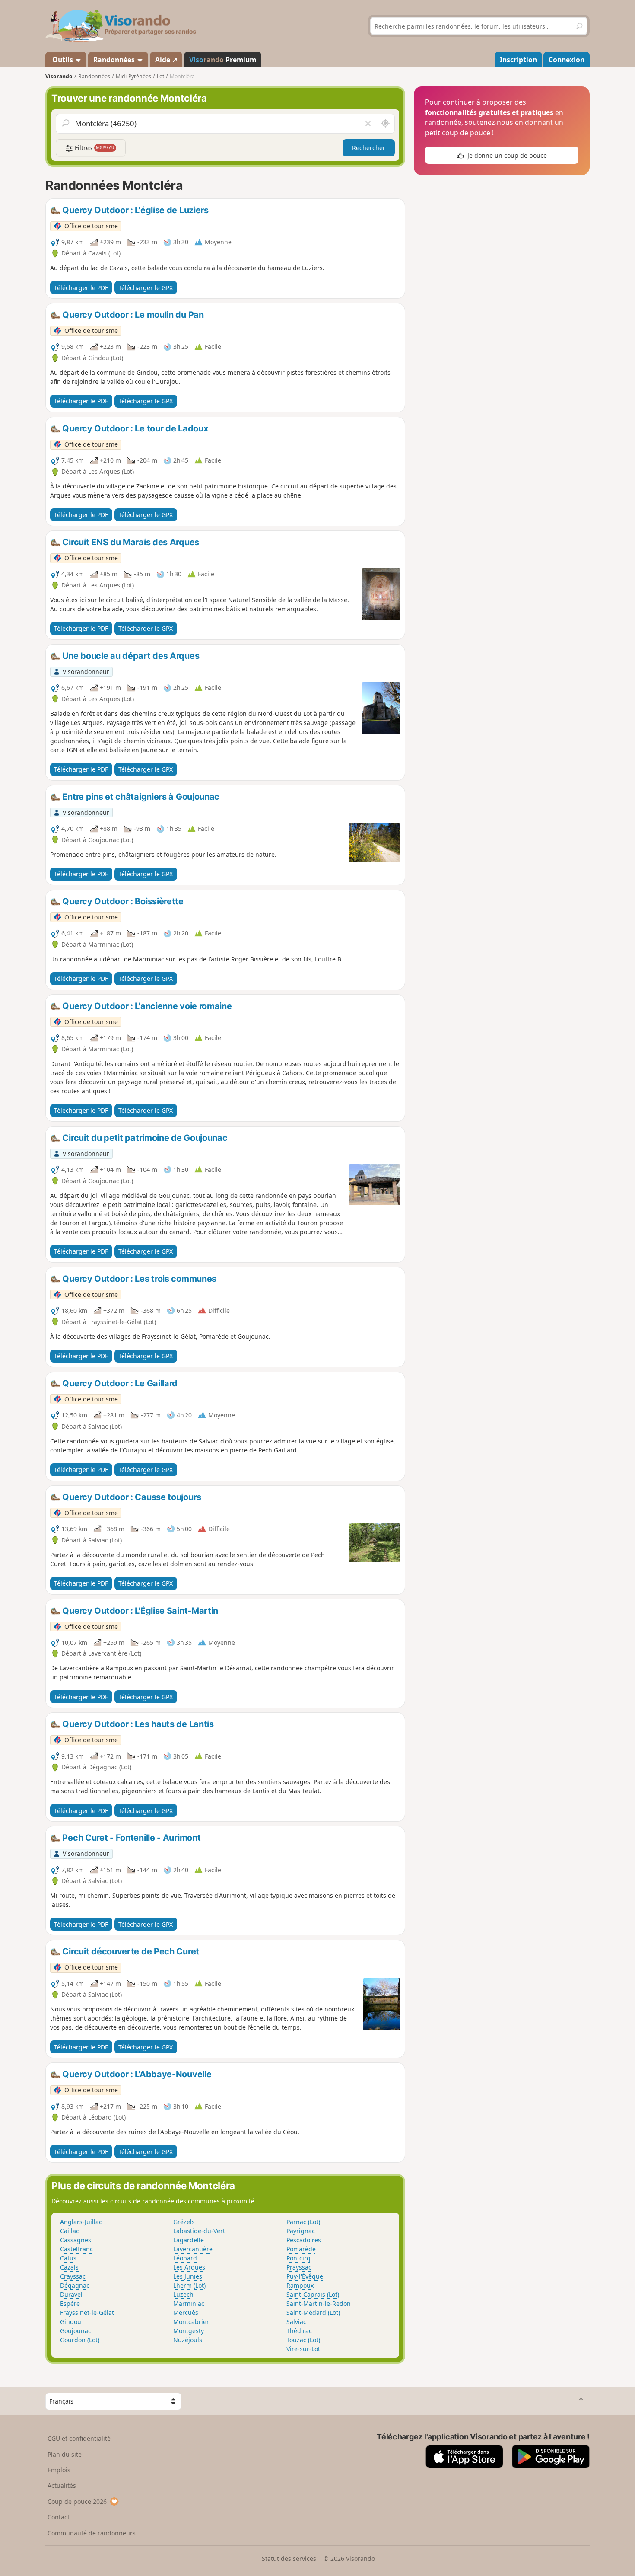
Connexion (567, 60)
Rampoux (300, 2285)
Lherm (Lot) (189, 2285)
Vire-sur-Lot (303, 2349)
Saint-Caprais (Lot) (313, 2294)
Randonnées (115, 60)
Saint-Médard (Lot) (313, 2313)
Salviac (296, 2322)
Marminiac (189, 2303)
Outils (63, 60)
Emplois (59, 2470)
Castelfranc (76, 2249)
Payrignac (301, 2231)
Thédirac (299, 2331)
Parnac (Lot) (303, 2222)
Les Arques (189, 2267)
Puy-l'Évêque (305, 2276)
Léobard (185, 2258)
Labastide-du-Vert (199, 2231)
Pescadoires (304, 2240)
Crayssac (73, 2276)
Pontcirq (298, 2258)
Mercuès (186, 2313)
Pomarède (301, 2249)
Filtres (94, 148)
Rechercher (369, 148)
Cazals (69, 2267)
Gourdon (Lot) (80, 2340)
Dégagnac (75, 2285)
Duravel (71, 2294)
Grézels (184, 2222)
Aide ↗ (166, 60)
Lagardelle (189, 2240)
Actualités (62, 2485)
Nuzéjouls (188, 2340)
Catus (68, 2258)
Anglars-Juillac (81, 2222)
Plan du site (65, 2454)
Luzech (183, 2294)
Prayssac (299, 2267)
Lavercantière (193, 2249)
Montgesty (189, 2331)
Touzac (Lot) (303, 2340)
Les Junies (188, 2276)
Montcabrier (191, 2322)
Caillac (70, 2231)
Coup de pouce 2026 (77, 2501)
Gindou (71, 2322)
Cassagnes (76, 2240)
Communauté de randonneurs (92, 2533)
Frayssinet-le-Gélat (87, 2313)
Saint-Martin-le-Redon (319, 2303)
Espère (70, 2303)
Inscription (518, 60)
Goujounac (76, 2331)
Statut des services (289, 2558)
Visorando (59, 76)
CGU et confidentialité (79, 2438)
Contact (59, 2517)
